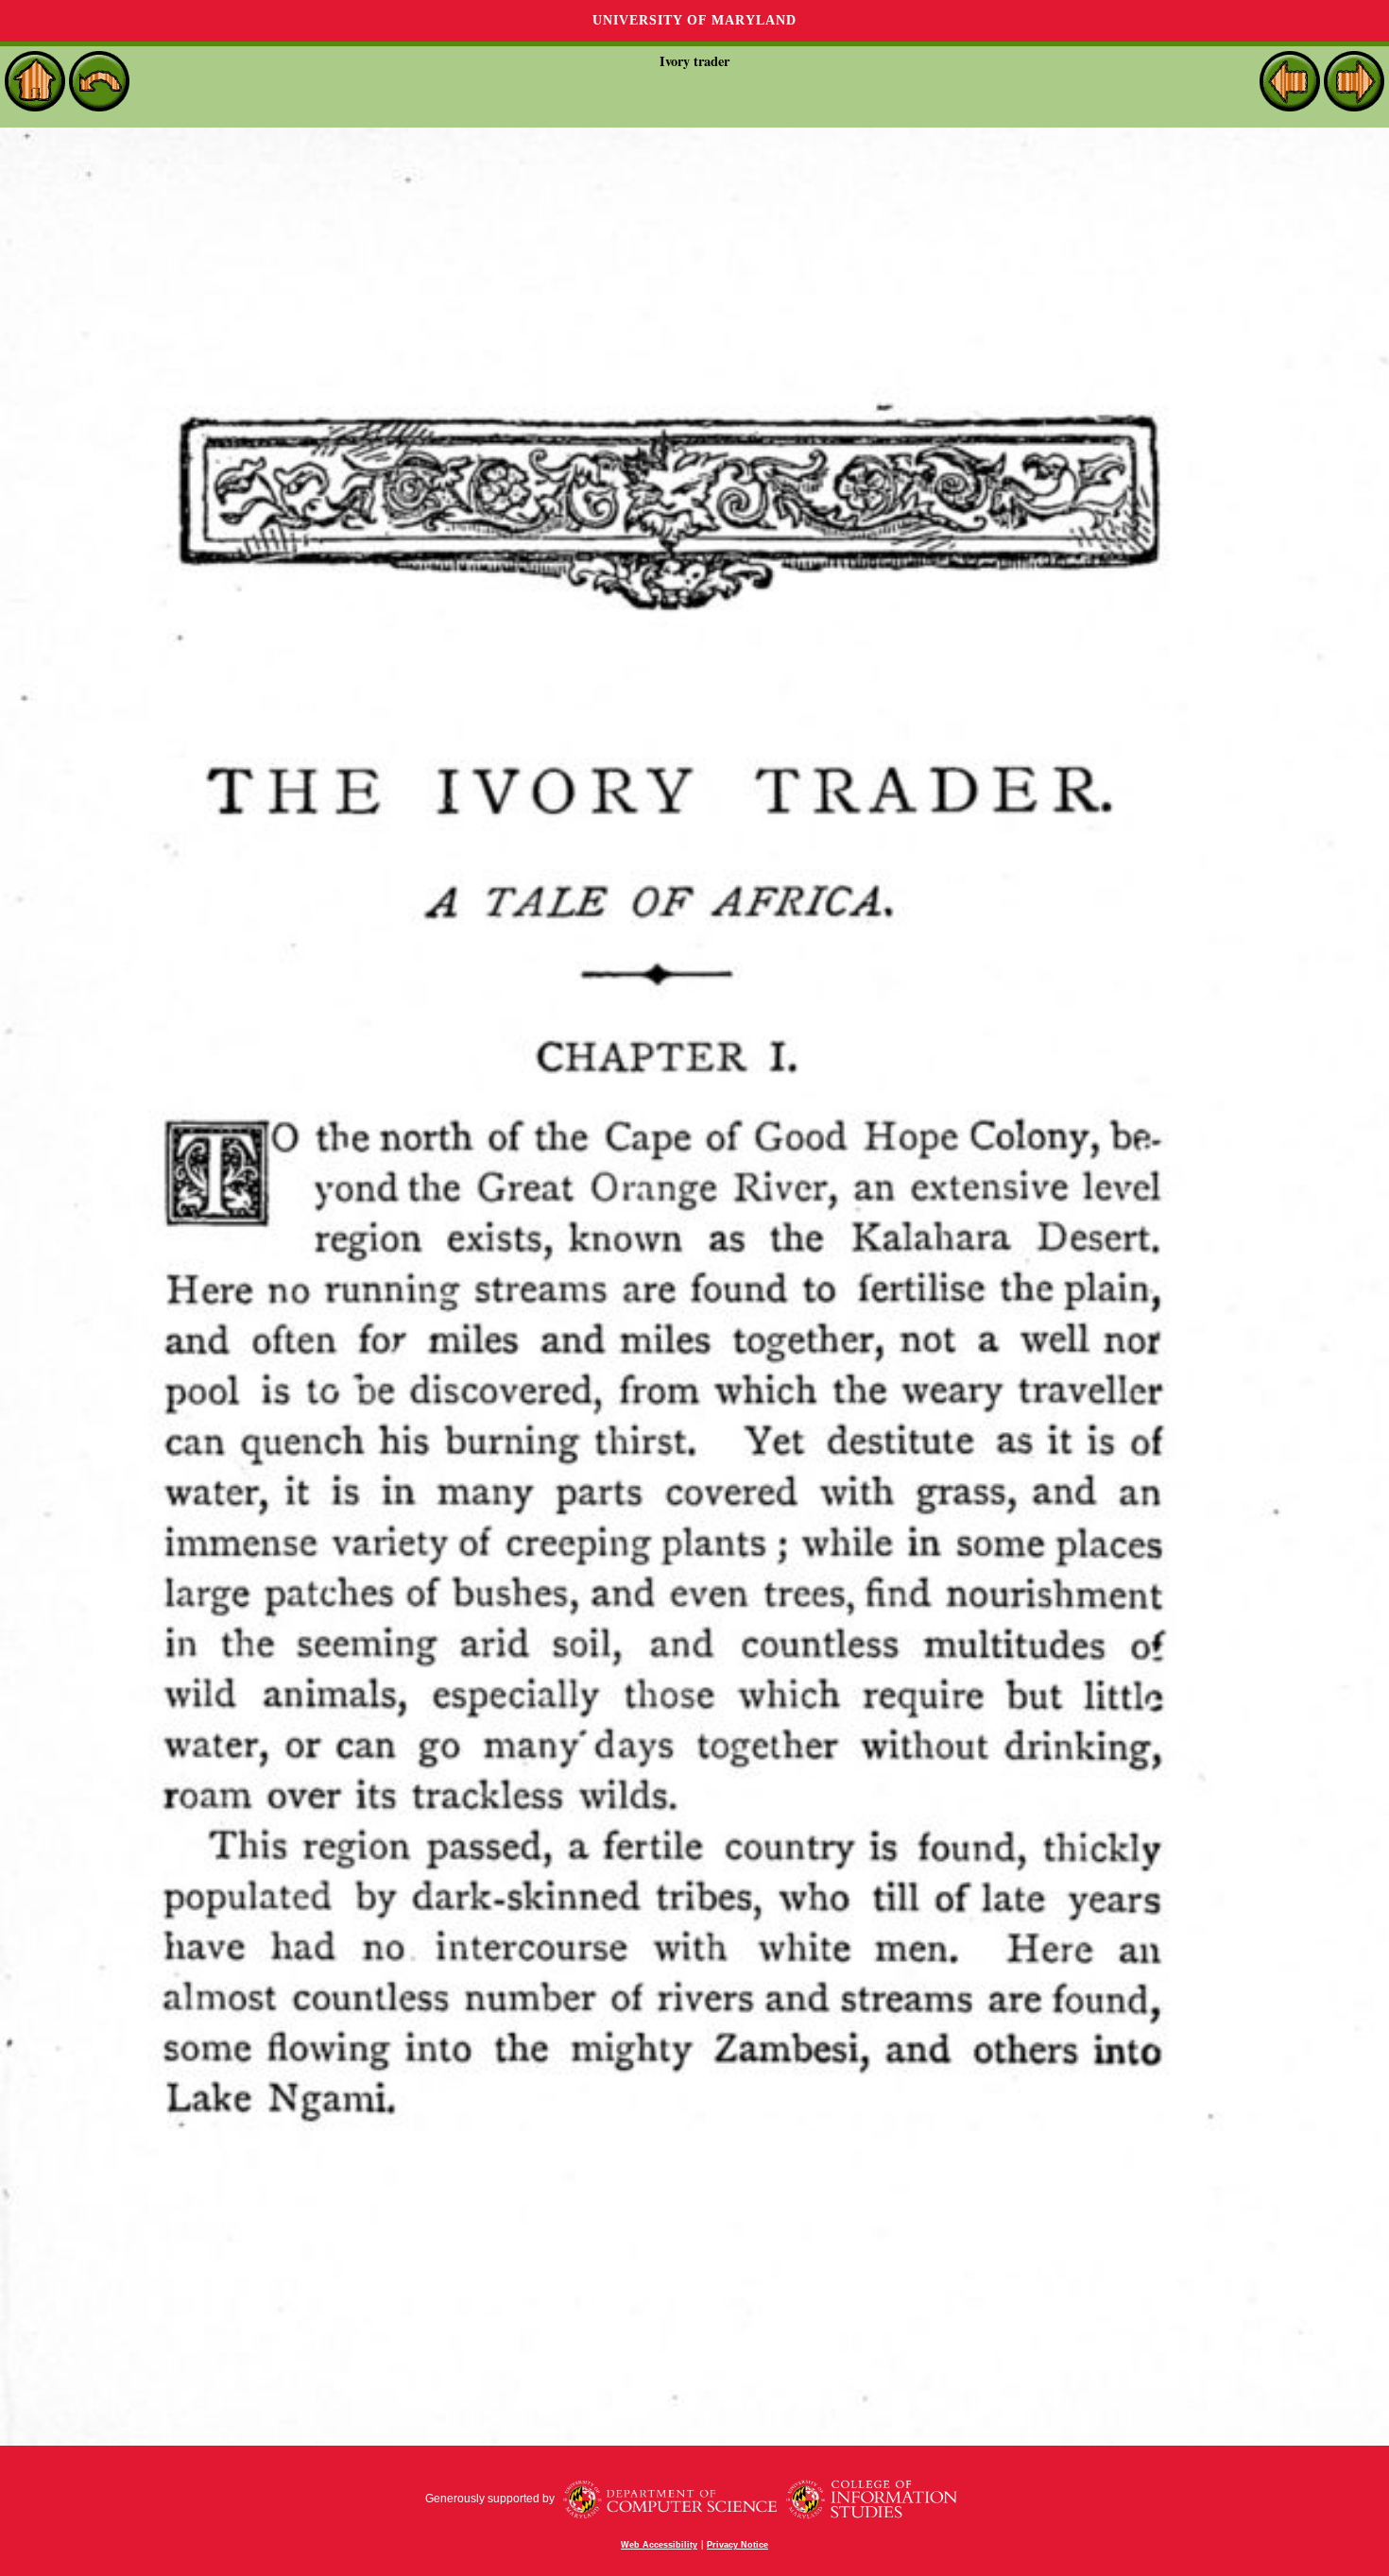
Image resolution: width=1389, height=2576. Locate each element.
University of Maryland (694, 20)
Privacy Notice (737, 2545)
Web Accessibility (659, 2545)
